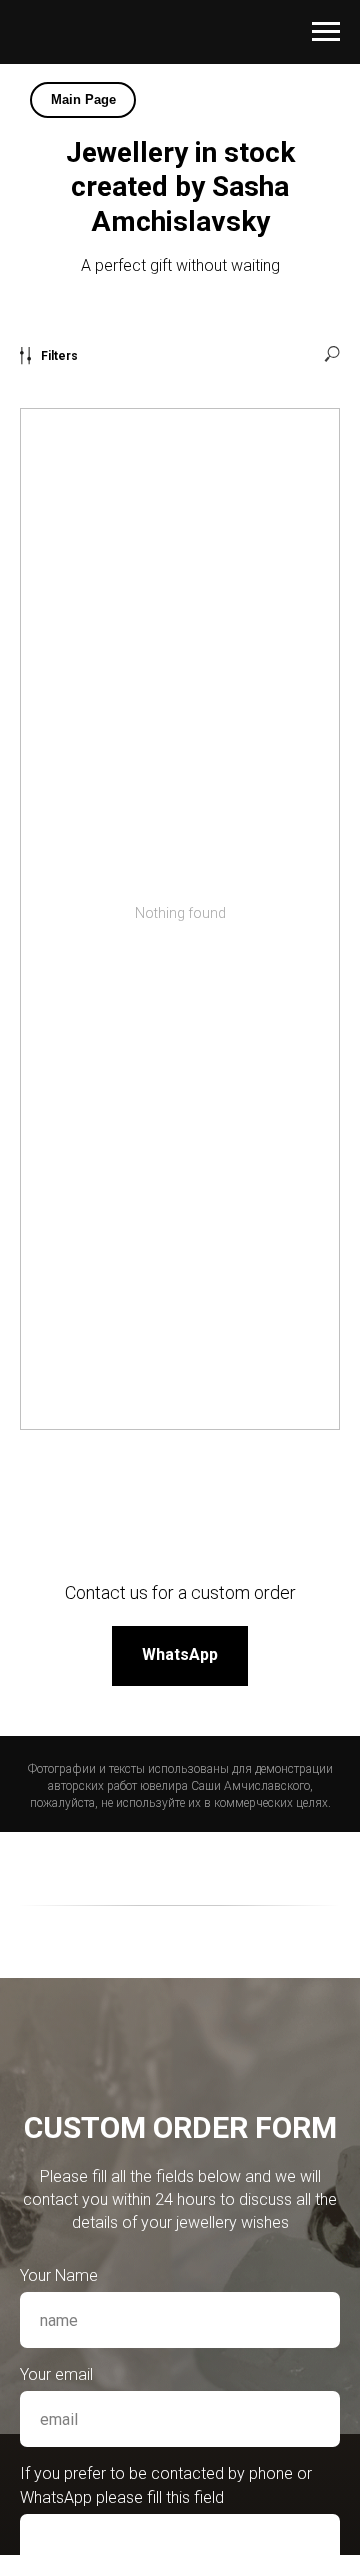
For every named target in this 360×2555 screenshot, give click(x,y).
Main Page (83, 99)
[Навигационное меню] (326, 32)
